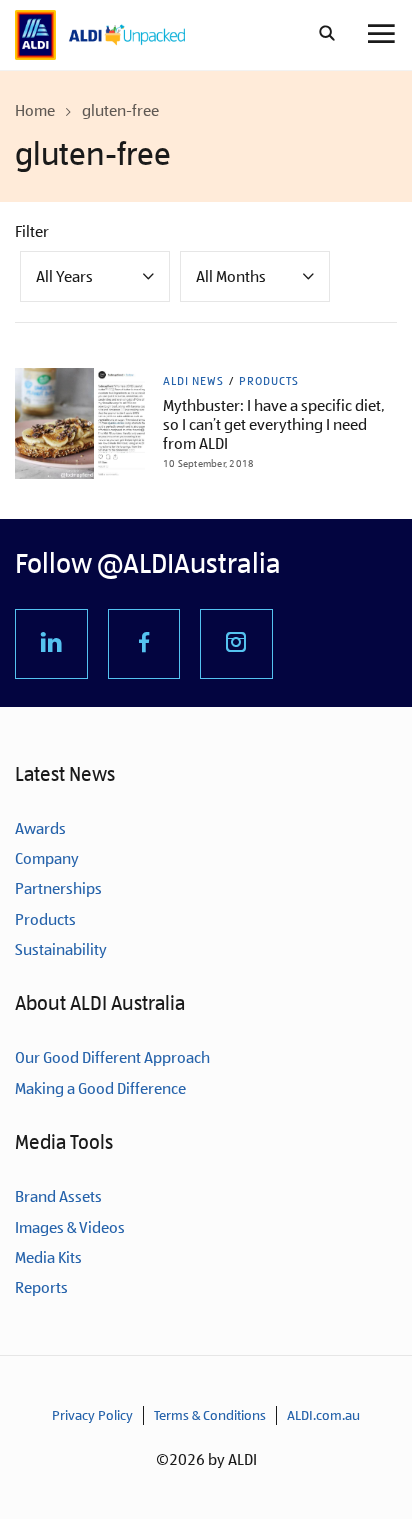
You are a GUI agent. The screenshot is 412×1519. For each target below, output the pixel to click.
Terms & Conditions (210, 1415)
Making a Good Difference (100, 1088)
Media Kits (48, 1257)
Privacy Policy (92, 1415)
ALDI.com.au (323, 1415)
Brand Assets (58, 1196)
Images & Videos (70, 1227)
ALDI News (193, 381)
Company (47, 858)
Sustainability (61, 949)
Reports (41, 1287)
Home (35, 110)
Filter (32, 231)
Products (269, 381)
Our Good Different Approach (112, 1057)
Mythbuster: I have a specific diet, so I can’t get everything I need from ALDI (274, 424)
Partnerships (58, 888)
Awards (40, 828)
